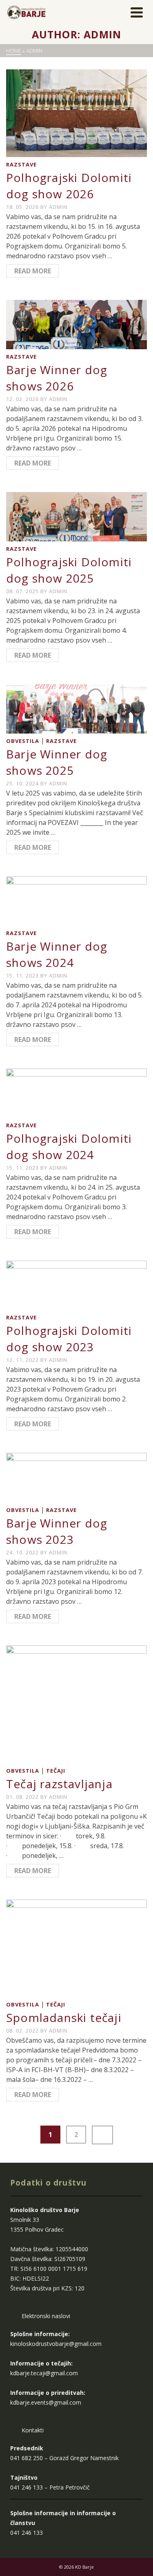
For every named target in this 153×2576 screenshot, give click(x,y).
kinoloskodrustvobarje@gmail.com (56, 2344)
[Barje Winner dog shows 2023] (76, 1478)
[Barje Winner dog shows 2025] (76, 709)
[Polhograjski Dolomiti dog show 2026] (76, 113)
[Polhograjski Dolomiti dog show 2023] (76, 1285)
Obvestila (23, 741)
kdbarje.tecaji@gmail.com (44, 2373)
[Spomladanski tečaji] (76, 1949)
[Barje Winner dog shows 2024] (76, 901)
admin (58, 207)
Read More (33, 271)
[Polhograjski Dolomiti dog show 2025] (76, 517)
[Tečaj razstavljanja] (76, 1704)
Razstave (21, 164)
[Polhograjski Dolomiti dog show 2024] (76, 1093)
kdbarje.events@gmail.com (46, 2402)
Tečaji (56, 1771)
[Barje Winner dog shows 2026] (76, 325)
